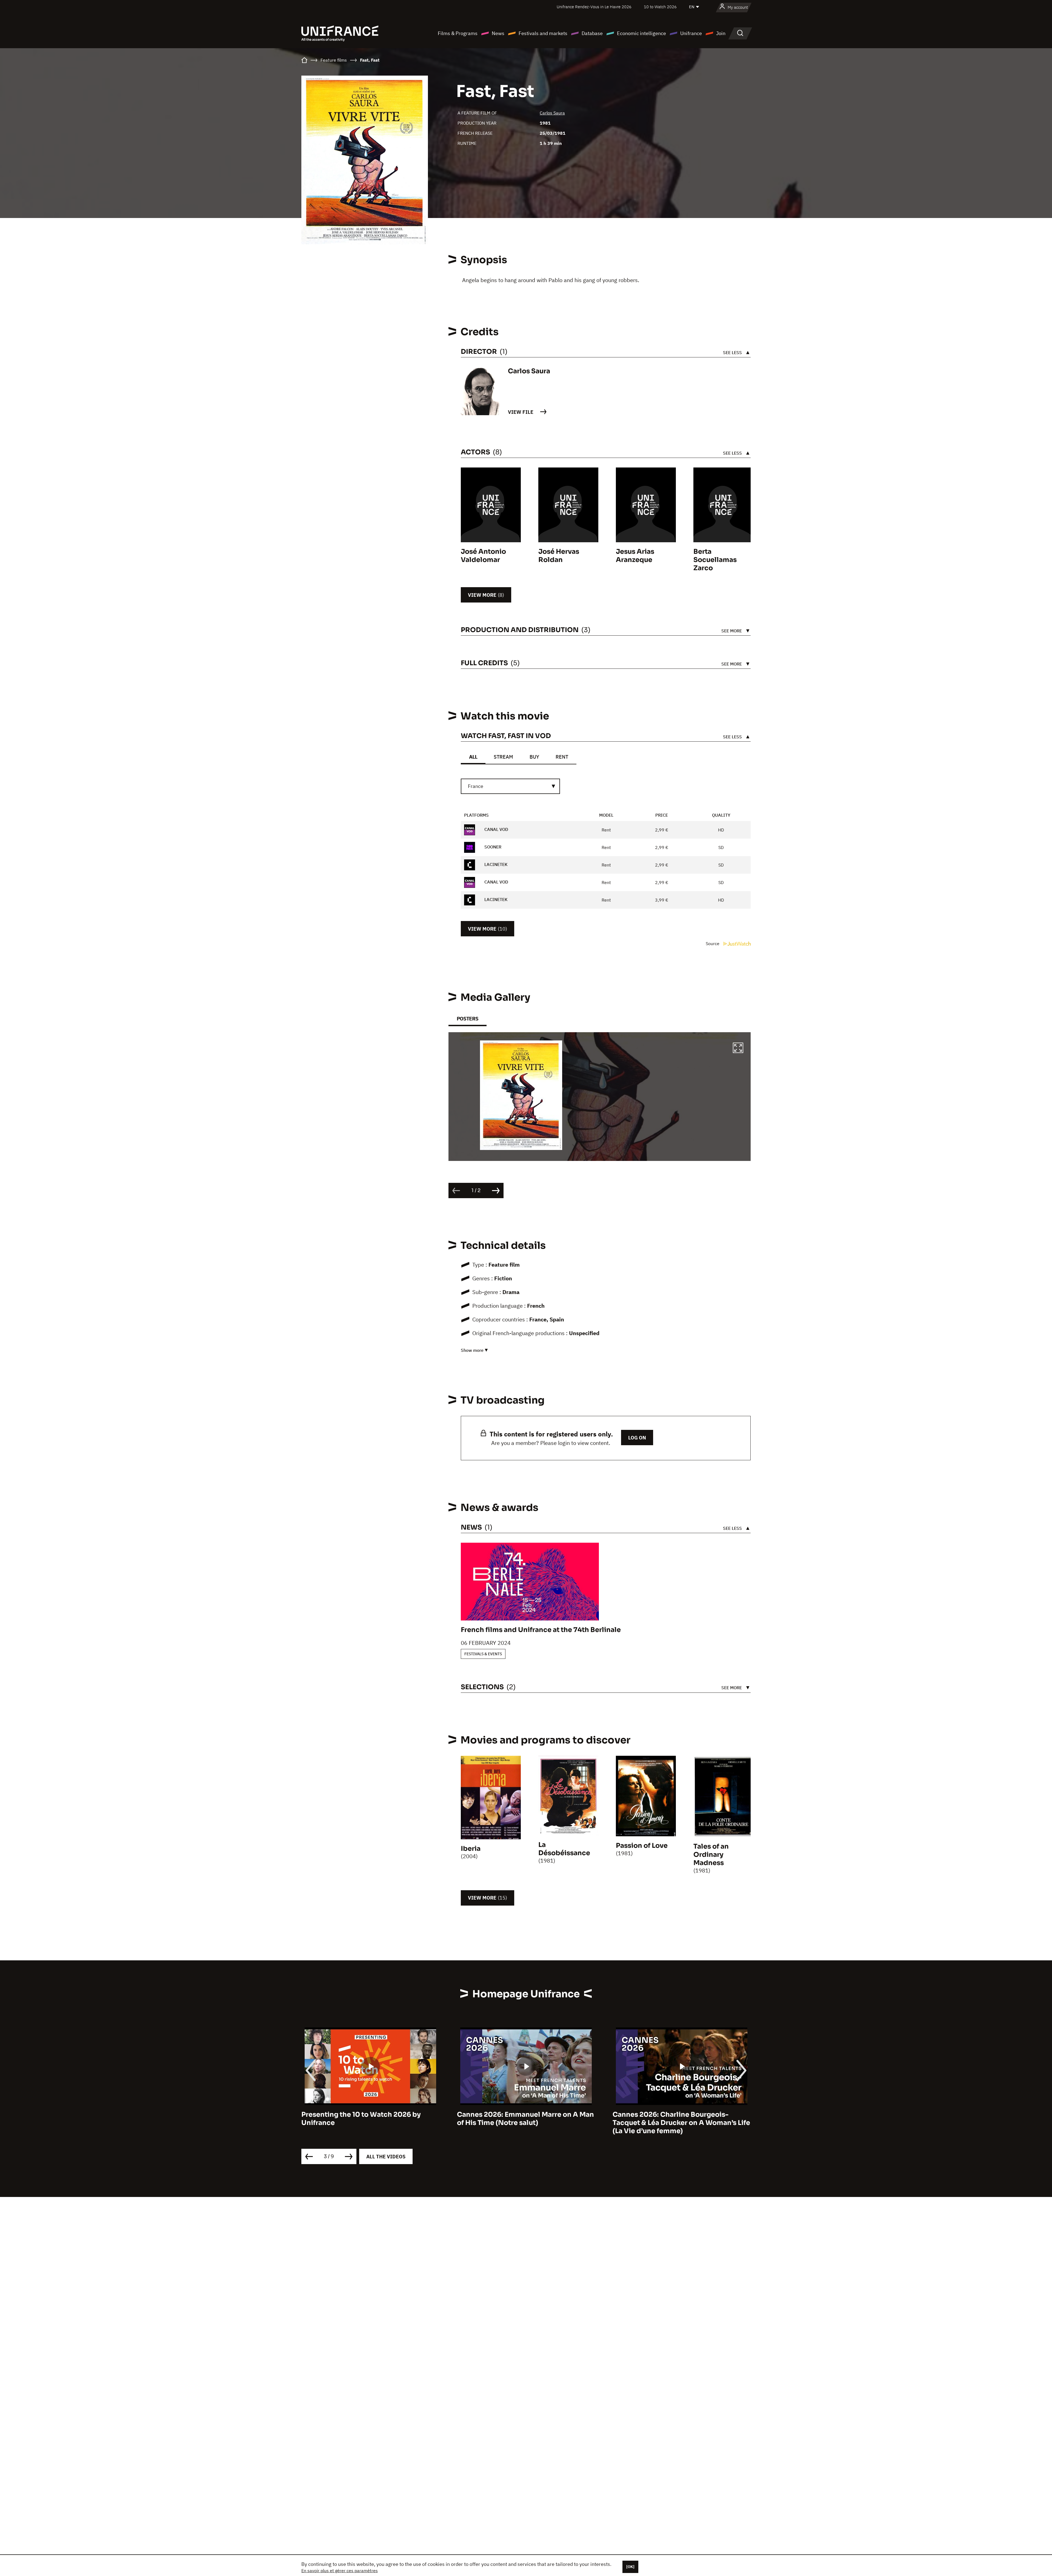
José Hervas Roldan (559, 556)
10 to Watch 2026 (660, 7)
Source (713, 943)
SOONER (492, 847)
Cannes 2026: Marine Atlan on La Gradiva (681, 2115)
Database (592, 33)
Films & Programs (458, 33)
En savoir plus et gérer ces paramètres (340, 2571)
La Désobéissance (564, 1849)
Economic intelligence (641, 33)
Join (721, 33)
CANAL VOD (496, 829)
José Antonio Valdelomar (483, 556)
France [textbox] (476, 786)
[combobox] (510, 786)
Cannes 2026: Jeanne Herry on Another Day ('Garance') (367, 2119)
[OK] (630, 2567)
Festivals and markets (543, 33)
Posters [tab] (468, 1019)
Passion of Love (642, 1846)
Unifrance (691, 33)
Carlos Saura (552, 113)
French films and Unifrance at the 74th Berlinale (541, 1630)
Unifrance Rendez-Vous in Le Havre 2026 (594, 7)
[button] (738, 1049)
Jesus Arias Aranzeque (635, 556)
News (498, 33)
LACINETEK (495, 864)
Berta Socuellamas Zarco (715, 560)
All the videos (386, 2157)
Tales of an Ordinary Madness (711, 1855)
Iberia (471, 1849)
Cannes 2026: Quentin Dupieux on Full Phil (521, 2119)
